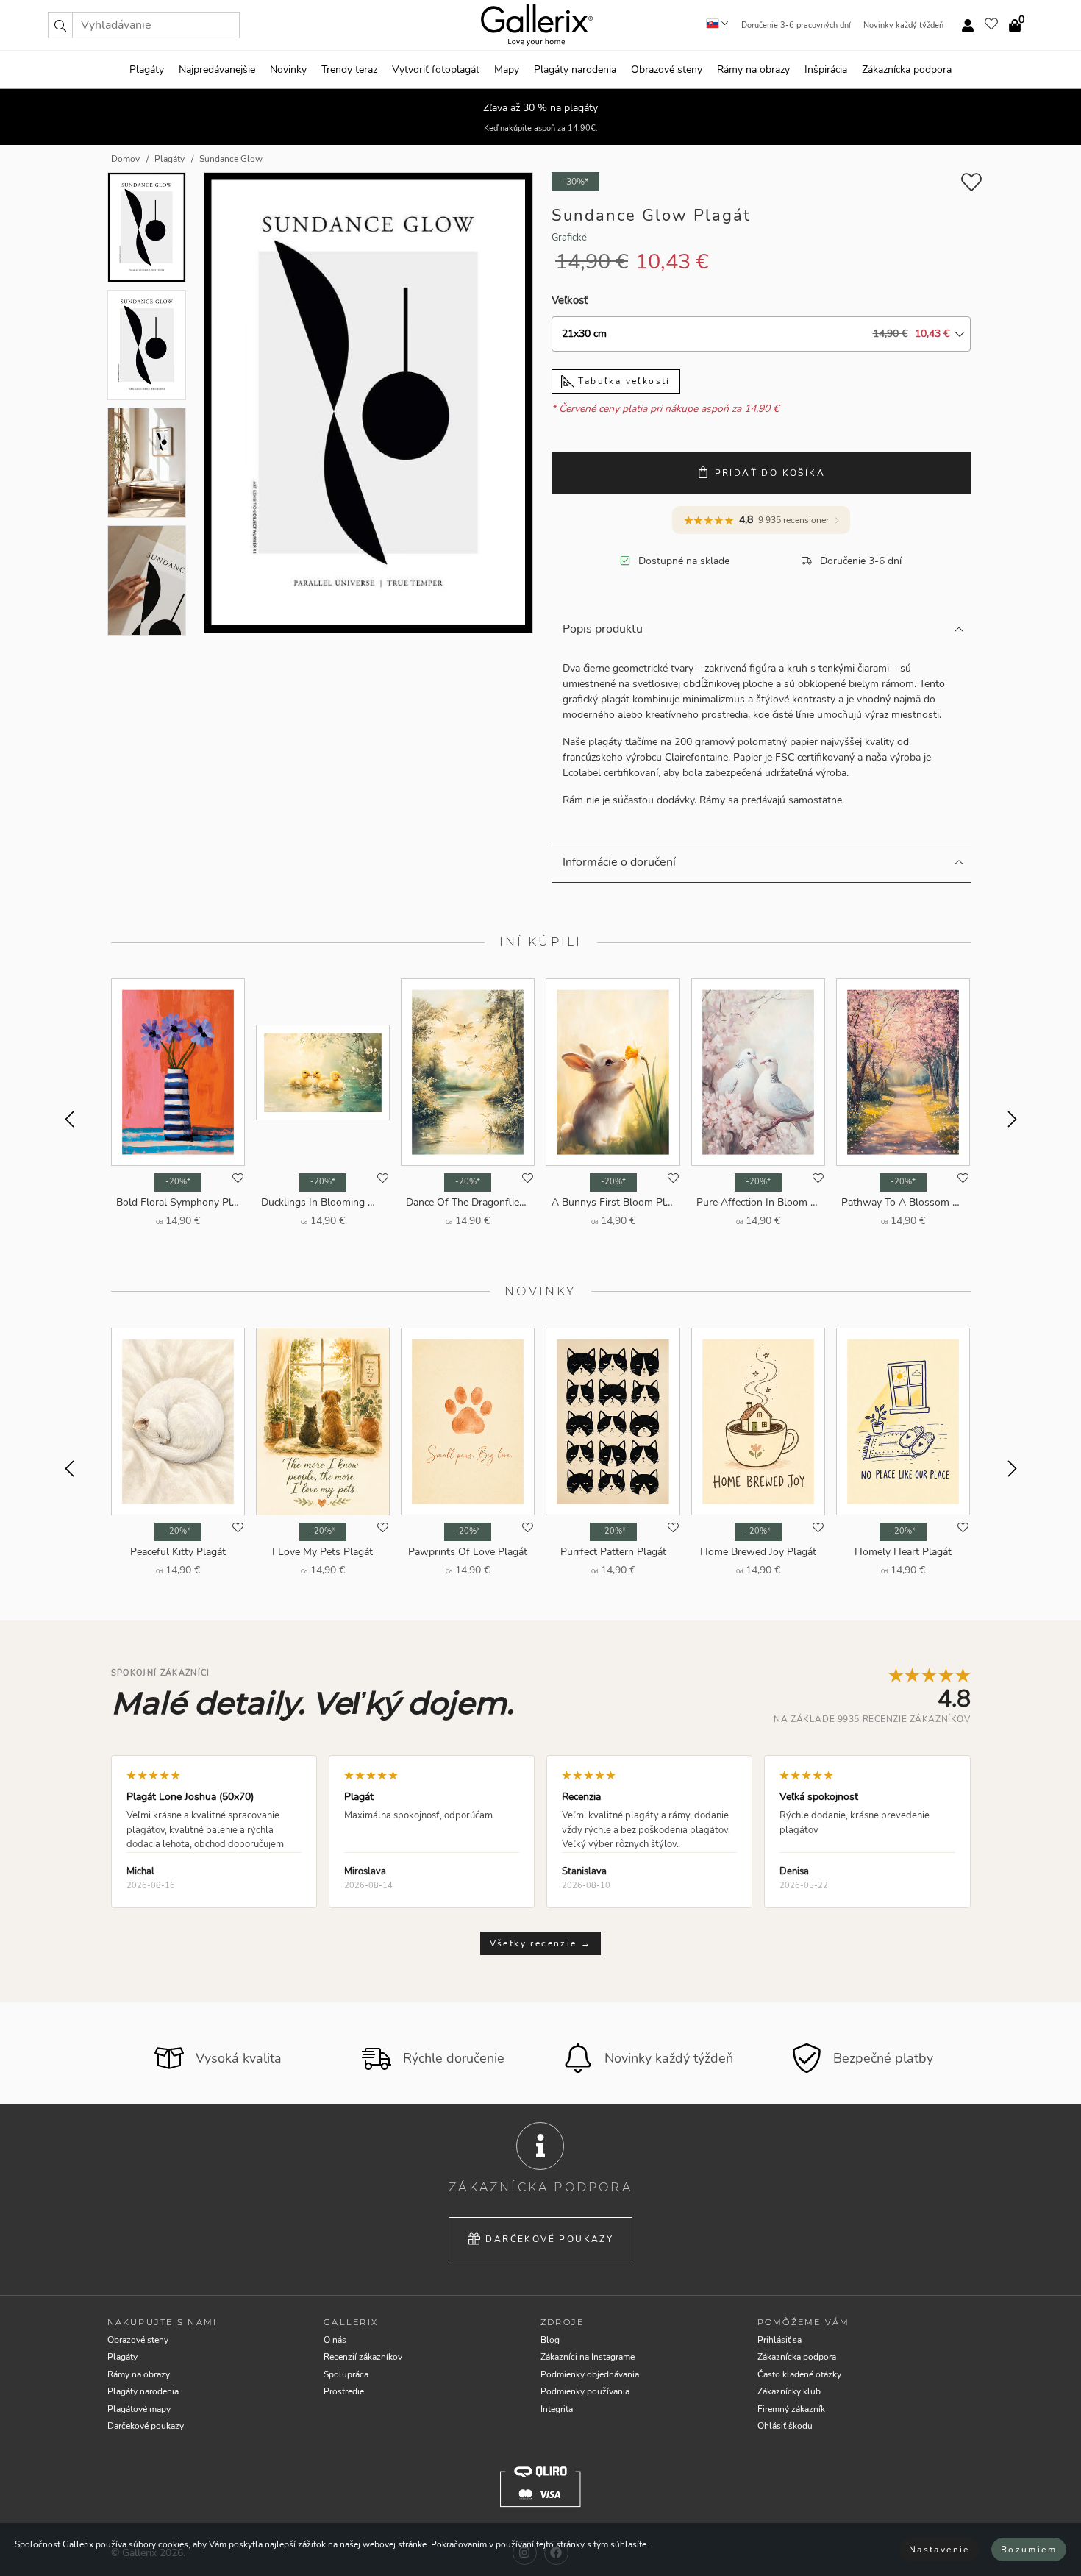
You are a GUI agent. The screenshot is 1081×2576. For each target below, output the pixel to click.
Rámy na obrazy (753, 70)
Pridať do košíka (770, 473)
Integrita (557, 2409)
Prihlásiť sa (779, 2340)
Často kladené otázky (799, 2374)
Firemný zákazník (791, 2409)
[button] (60, 25)
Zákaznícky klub (789, 2391)
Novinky (288, 70)
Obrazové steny (667, 70)
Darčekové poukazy (549, 2239)
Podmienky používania (585, 2391)
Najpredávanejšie (217, 70)
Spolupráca (346, 2374)
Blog (550, 2340)
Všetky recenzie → (541, 1943)
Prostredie (344, 2391)
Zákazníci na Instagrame (588, 2357)
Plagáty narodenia (575, 70)
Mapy (507, 70)
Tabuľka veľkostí (622, 381)
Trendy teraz (349, 70)
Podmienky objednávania (590, 2374)
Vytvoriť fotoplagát (436, 70)
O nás (335, 2340)
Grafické (569, 238)
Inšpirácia (826, 70)
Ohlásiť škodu (785, 2426)
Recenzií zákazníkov (363, 2357)
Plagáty (147, 70)
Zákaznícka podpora (907, 70)
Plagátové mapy (139, 2409)
